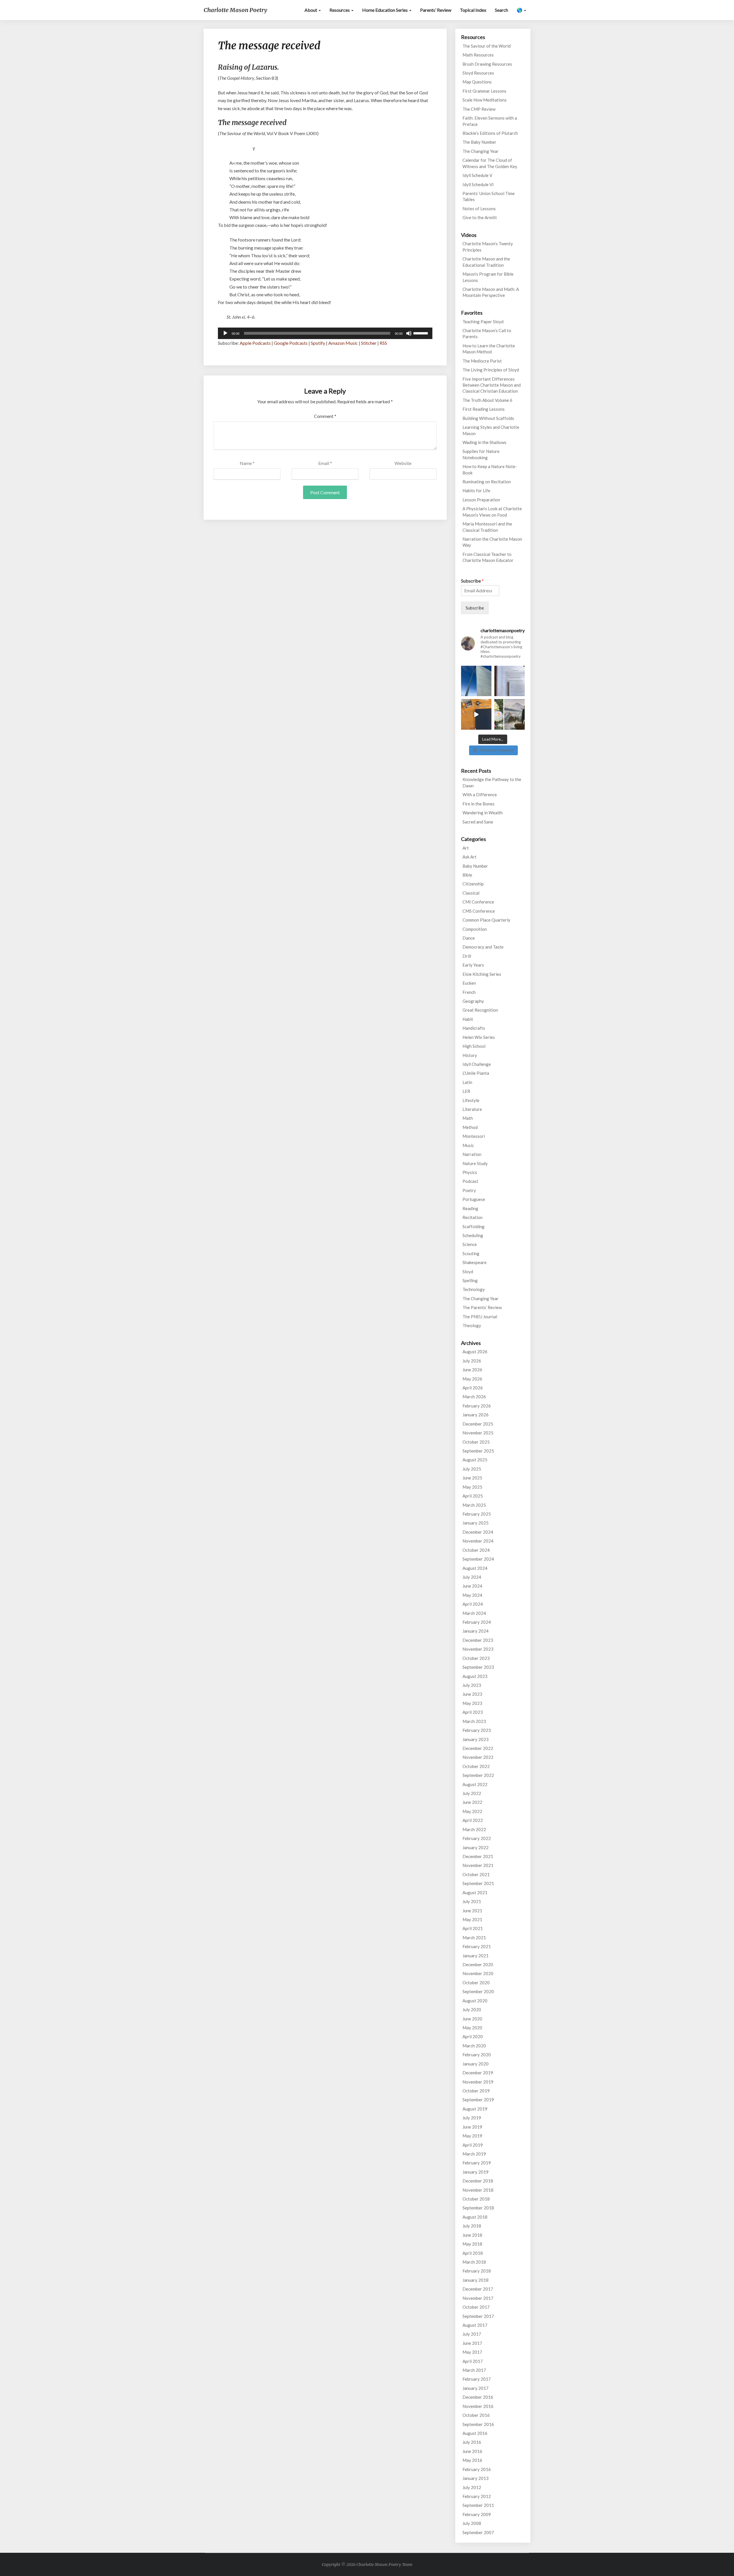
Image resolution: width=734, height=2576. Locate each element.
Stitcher (369, 343)
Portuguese (474, 1199)
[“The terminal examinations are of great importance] (509, 681)
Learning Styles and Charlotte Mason (491, 430)
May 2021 (472, 1919)
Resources (340, 10)
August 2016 (475, 2433)
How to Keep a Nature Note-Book (490, 469)
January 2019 (476, 2172)
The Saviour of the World (487, 46)
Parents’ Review (436, 10)
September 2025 (478, 1451)
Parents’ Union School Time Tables (489, 196)
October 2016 (476, 2415)
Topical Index (473, 10)
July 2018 (472, 2226)
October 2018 (476, 2199)
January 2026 (476, 1415)
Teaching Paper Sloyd (483, 322)
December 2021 (478, 1856)
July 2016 (472, 2442)
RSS (383, 343)
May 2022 (472, 1811)
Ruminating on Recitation (487, 482)
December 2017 (478, 2289)
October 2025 (476, 1442)
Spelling (470, 1280)
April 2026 (473, 1388)
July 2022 (472, 1793)
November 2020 (478, 1973)
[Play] (225, 333)
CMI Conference (478, 902)
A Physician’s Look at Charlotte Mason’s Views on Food (492, 512)
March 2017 (474, 2370)
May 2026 (472, 1379)
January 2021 (476, 1956)
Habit (468, 1019)
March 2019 (474, 2154)
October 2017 (476, 2307)
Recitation (473, 1217)
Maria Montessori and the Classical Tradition (487, 527)
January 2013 (476, 2478)
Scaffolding (474, 1226)
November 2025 (478, 1433)
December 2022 (478, 1748)
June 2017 (472, 2343)
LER (466, 1091)
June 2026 (472, 1370)
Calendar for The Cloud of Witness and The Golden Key (490, 163)
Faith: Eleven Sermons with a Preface (490, 121)
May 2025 (472, 1487)
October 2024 (476, 1550)
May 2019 (472, 2136)
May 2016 (472, 2460)
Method (470, 1127)
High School (474, 1046)
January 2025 (476, 1523)
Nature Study (475, 1163)
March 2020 (474, 2046)
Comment (325, 416)
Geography (473, 1001)
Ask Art (470, 857)
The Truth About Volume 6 (487, 400)
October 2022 (476, 1766)
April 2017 (473, 2361)
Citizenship (473, 884)
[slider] (421, 333)
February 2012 (477, 2496)
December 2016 (478, 2397)
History (470, 1055)
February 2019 (477, 2163)
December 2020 (478, 1964)
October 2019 (476, 2091)
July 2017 (472, 2334)
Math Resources (478, 55)
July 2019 (472, 2118)
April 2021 (473, 1928)
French (469, 992)
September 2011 (478, 2505)
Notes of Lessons (479, 209)
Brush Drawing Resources (487, 64)
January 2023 (476, 1739)
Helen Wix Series (479, 1037)
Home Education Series (385, 10)
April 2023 (473, 1712)
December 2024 (478, 1532)
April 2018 (473, 2253)
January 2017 (476, 2388)
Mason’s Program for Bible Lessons (488, 277)
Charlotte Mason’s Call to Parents (487, 333)
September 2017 (478, 2316)
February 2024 (477, 1622)
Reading (470, 1208)
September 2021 (478, 1883)
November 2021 (478, 1865)
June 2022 (472, 1802)
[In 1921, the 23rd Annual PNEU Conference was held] (509, 714)
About (311, 10)
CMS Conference (479, 911)
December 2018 (478, 2181)
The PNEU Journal (480, 1317)
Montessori (474, 1136)
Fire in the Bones (479, 804)
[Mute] (409, 333)
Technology (474, 1289)
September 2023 (478, 1667)
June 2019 (472, 2127)
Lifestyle (471, 1100)
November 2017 (478, 2298)
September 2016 (478, 2424)
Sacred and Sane (478, 822)
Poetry (469, 1190)
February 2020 (477, 2055)
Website (403, 463)
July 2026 (472, 1361)
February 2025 (477, 1514)
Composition (475, 929)
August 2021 (475, 1892)
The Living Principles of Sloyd (491, 370)
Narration (472, 1154)
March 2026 (474, 1397)
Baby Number (475, 866)
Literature (472, 1109)
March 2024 (474, 1613)
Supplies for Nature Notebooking (481, 454)
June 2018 (472, 2235)
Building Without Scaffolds (488, 418)
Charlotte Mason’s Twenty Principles (488, 247)
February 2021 (477, 1946)
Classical (471, 893)
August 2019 (475, 2109)
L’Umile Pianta (476, 1073)
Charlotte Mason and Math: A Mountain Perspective (491, 292)
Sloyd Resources (478, 73)
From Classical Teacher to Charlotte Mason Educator (488, 557)
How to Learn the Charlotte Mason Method (489, 349)
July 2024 (472, 1577)
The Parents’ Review (482, 1307)
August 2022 (475, 1784)
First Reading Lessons (484, 409)
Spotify (318, 343)
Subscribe (472, 581)
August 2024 (475, 1568)
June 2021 (472, 1911)
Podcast (470, 1181)
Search (501, 10)
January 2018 (476, 2280)
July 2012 (472, 2487)
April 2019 (473, 2145)
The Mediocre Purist (482, 361)
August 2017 (475, 2325)
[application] (325, 333)
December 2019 (478, 2073)
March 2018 (474, 2262)
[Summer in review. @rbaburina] (476, 714)
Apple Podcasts (255, 343)
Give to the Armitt (480, 217)
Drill (467, 956)
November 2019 (478, 2082)
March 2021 (474, 1938)
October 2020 (476, 1983)
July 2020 (472, 2010)
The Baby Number (479, 142)
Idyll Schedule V (477, 175)
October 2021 (476, 1874)
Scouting (471, 1253)
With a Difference (480, 795)
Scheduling (473, 1235)
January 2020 (476, 2064)
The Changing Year (481, 151)
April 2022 (473, 1820)
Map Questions (477, 82)
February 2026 (477, 1406)
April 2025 (473, 1496)
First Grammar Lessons (484, 91)
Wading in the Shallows (484, 442)
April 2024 (473, 1604)
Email (325, 463)
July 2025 (472, 1469)
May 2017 (472, 2352)
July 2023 (472, 1685)
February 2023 (477, 1730)
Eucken (469, 983)
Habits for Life (476, 490)
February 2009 (477, 2514)
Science (470, 1244)
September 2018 (478, 2208)
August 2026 (475, 1352)
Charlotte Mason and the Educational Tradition (486, 262)
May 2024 (472, 1595)
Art (466, 848)
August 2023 (475, 1676)
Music (468, 1145)
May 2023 (472, 1703)
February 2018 (477, 2271)
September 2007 (478, 2532)
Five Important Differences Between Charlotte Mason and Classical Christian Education (492, 385)
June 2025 (472, 1478)
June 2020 (472, 2019)
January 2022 (476, 1847)
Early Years (473, 965)
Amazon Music (343, 343)
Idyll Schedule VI (478, 184)
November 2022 (478, 1757)
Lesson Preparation (481, 500)
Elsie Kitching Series (482, 974)
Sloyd (468, 1272)
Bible (467, 875)
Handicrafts (474, 1028)
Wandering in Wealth (483, 813)
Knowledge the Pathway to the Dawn (492, 782)
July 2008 (472, 2523)
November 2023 (478, 1649)
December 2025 (478, 1424)
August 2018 (475, 2217)
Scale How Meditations (485, 100)
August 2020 (475, 2001)
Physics (470, 1172)
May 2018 (472, 2244)
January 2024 (476, 1631)
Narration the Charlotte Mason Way (492, 542)
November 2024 (478, 1541)
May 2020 (472, 2028)
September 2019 (478, 2100)
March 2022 (474, 1829)
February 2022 (477, 1838)
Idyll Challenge (477, 1064)
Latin (467, 1082)
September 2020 (478, 1991)
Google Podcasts (291, 343)
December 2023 (478, 1640)
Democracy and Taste (483, 947)
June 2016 (472, 2451)
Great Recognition (480, 1010)
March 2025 (474, 1505)
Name (247, 463)
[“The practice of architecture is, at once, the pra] (476, 681)
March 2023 (474, 1721)
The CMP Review (479, 109)
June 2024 (472, 1586)
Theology (472, 1325)
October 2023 (476, 1658)
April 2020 (473, 2036)
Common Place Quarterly (486, 920)
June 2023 (472, 1694)
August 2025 (475, 1460)
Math (468, 1118)
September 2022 (478, 1775)
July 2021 (472, 1901)
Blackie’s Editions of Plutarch (490, 133)
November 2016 (478, 2406)
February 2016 (477, 2469)
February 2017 (477, 2379)
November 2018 (478, 2190)
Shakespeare (475, 1262)
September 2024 (478, 1559)
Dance (469, 938)
